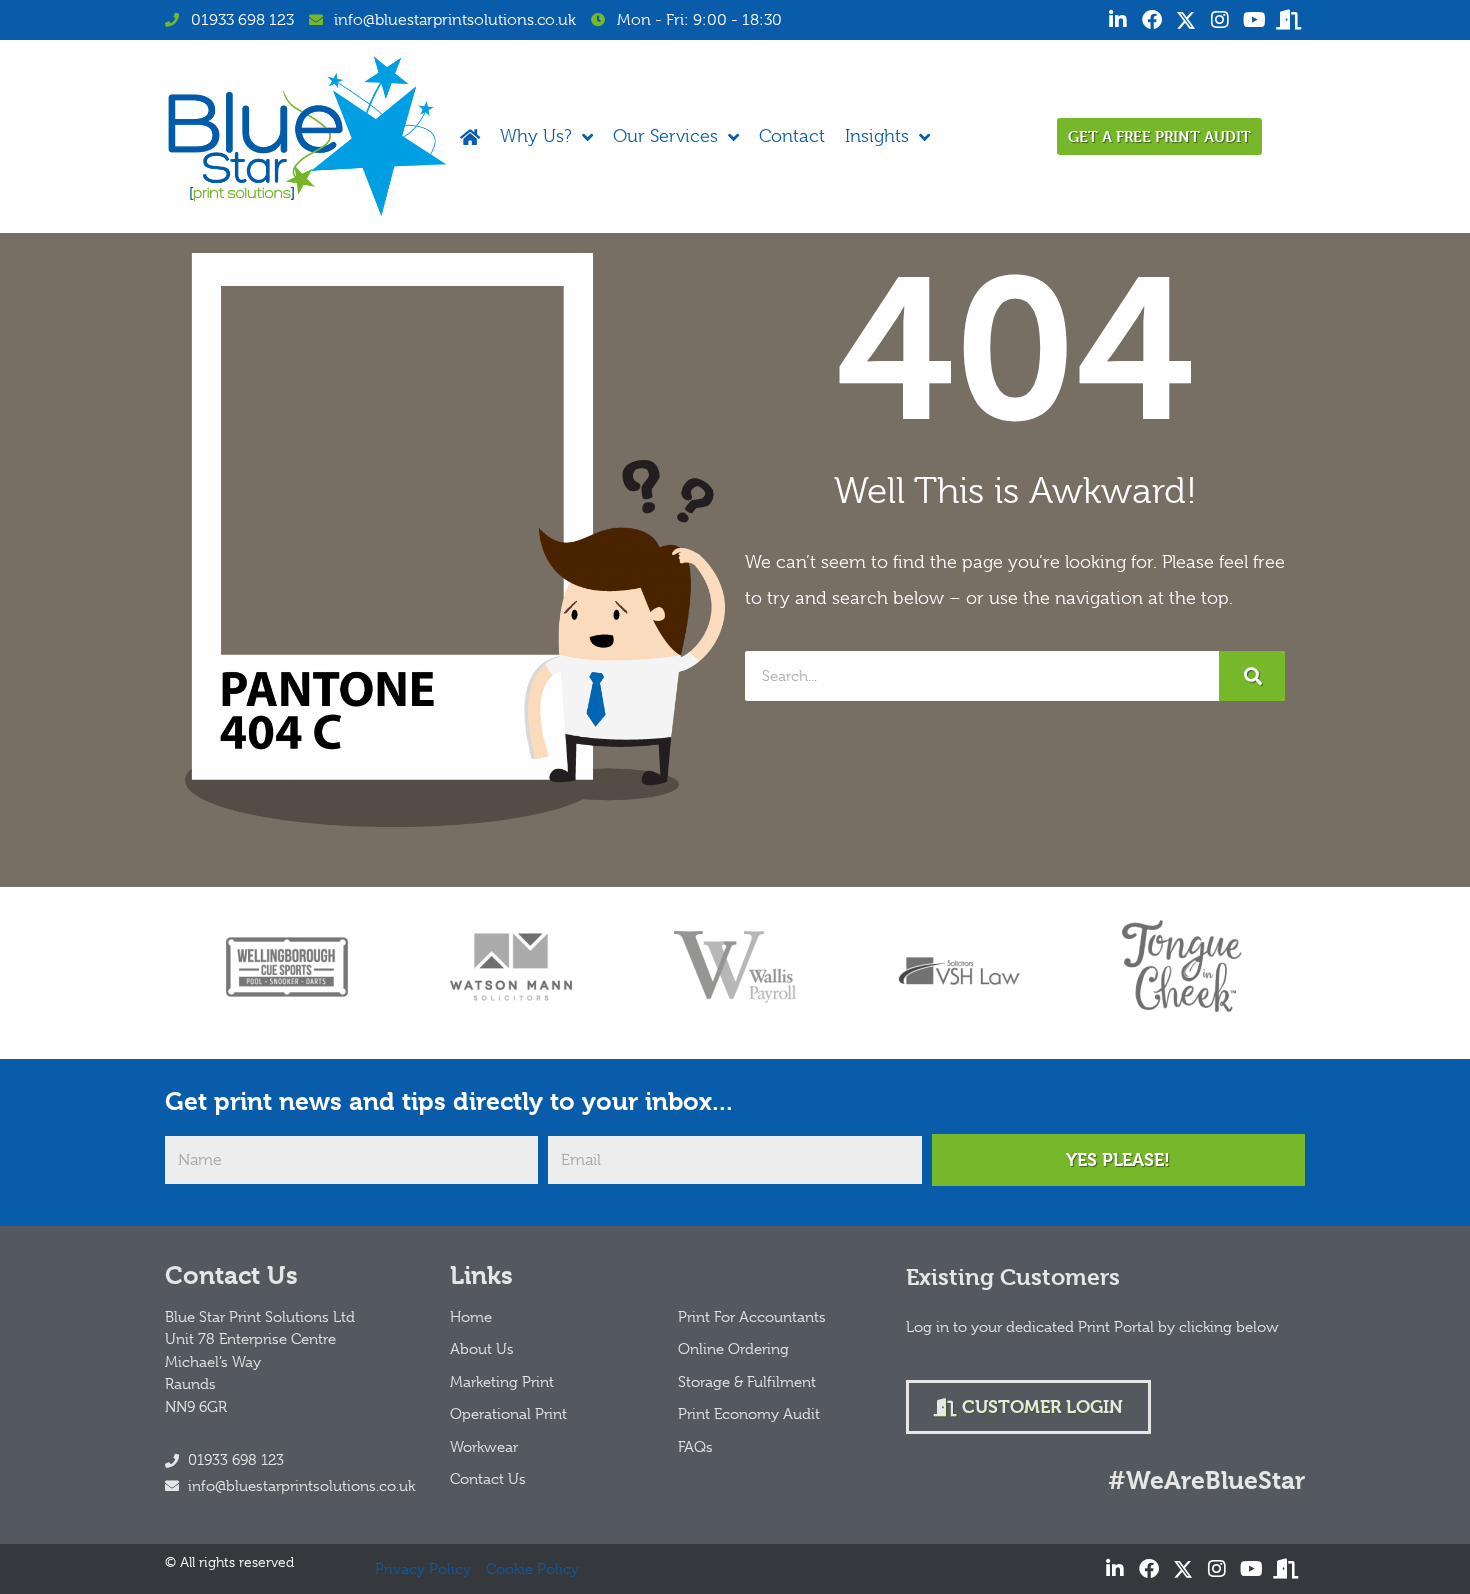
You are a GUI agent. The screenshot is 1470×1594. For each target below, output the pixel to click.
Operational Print (508, 1414)
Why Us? (536, 136)
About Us (482, 1349)
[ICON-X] (1186, 20)
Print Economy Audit (749, 1414)
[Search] (1252, 676)
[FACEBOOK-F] (1152, 20)
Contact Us (488, 1479)
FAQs (695, 1447)
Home (471, 1317)
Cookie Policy (532, 1569)
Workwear (484, 1447)
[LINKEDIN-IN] (1118, 20)
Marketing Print (502, 1382)
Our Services (665, 136)
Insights (877, 136)
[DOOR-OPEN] (1288, 20)
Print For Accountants (752, 1317)
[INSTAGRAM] (1220, 20)
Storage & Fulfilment (747, 1382)
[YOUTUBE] (1254, 20)
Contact (792, 136)
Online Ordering (733, 1349)
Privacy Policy (423, 1569)
